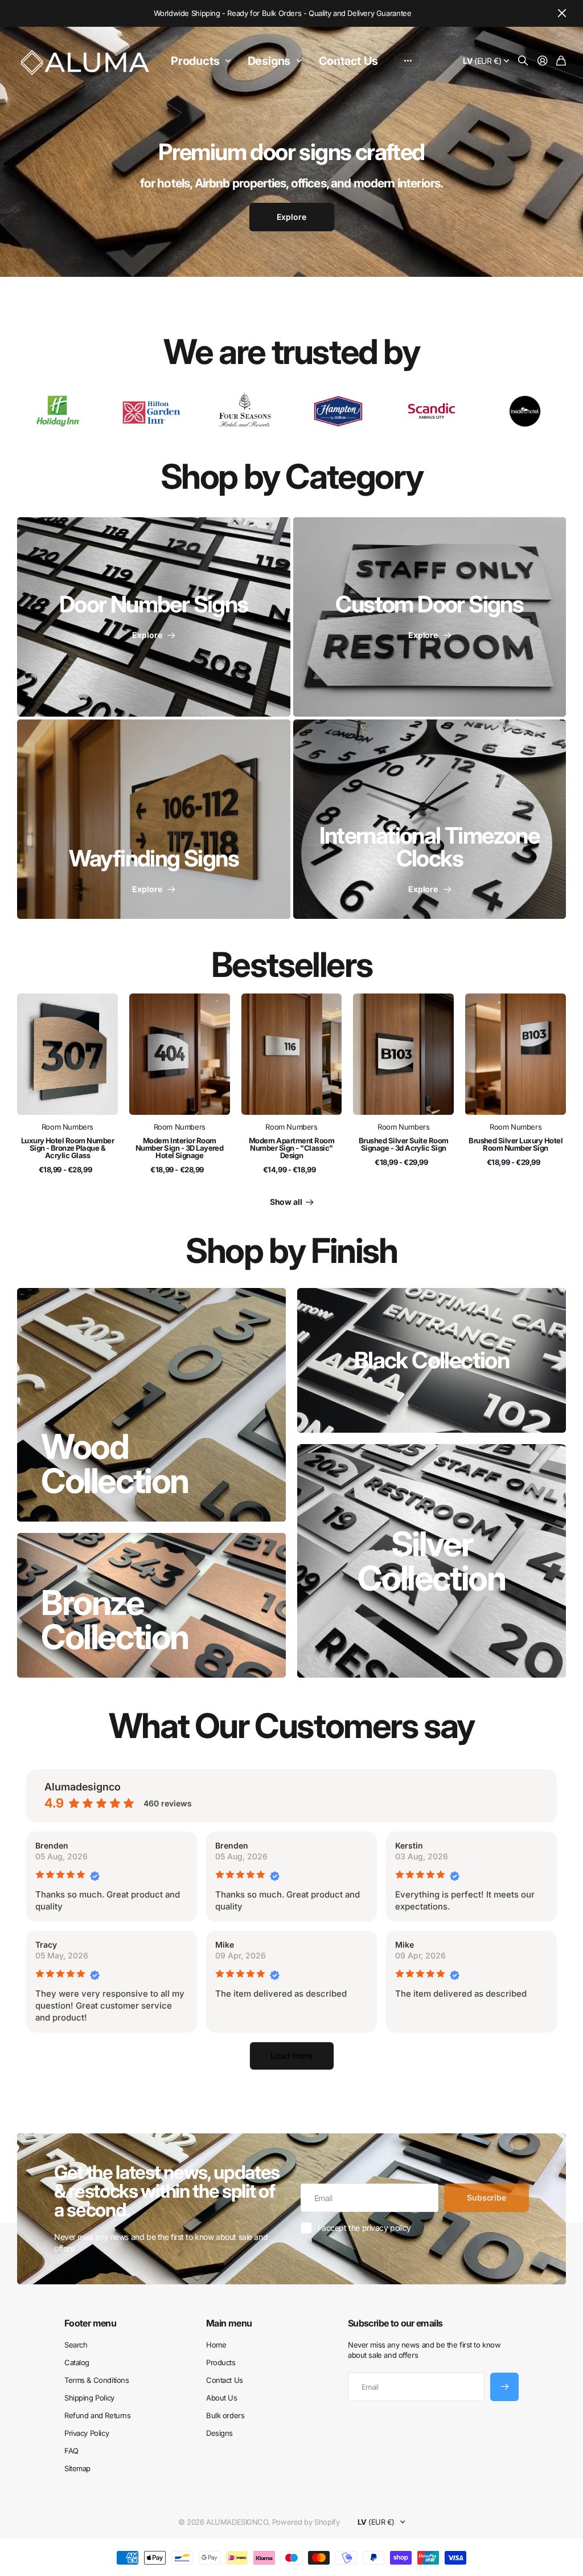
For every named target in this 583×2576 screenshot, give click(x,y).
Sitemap (77, 2468)
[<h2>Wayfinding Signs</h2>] (154, 819)
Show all (287, 1202)
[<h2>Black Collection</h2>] (432, 1360)
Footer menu (90, 2323)
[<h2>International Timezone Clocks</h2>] (430, 819)
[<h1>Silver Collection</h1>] (432, 1561)
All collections (231, 61)
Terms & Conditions (97, 2380)
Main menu (229, 2323)
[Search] (523, 61)
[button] (292, 2056)
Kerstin (409, 1845)
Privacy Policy (87, 2433)
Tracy (46, 1945)
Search (76, 2345)
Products (195, 61)
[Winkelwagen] (561, 61)
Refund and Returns (97, 2415)
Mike (225, 1945)
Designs (269, 61)
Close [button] (562, 13)
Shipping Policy (89, 2398)
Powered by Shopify (306, 2522)
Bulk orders (225, 2415)
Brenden (52, 1845)
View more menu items (408, 61)
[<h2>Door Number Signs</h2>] (154, 617)
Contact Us (348, 61)
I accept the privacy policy (364, 2228)
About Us (222, 2398)
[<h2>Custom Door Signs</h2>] (430, 617)
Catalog (77, 2362)
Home (216, 2345)
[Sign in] (543, 61)
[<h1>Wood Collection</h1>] (151, 1405)
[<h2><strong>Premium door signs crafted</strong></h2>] (291, 193)
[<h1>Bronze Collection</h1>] (151, 1605)
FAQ (71, 2451)
